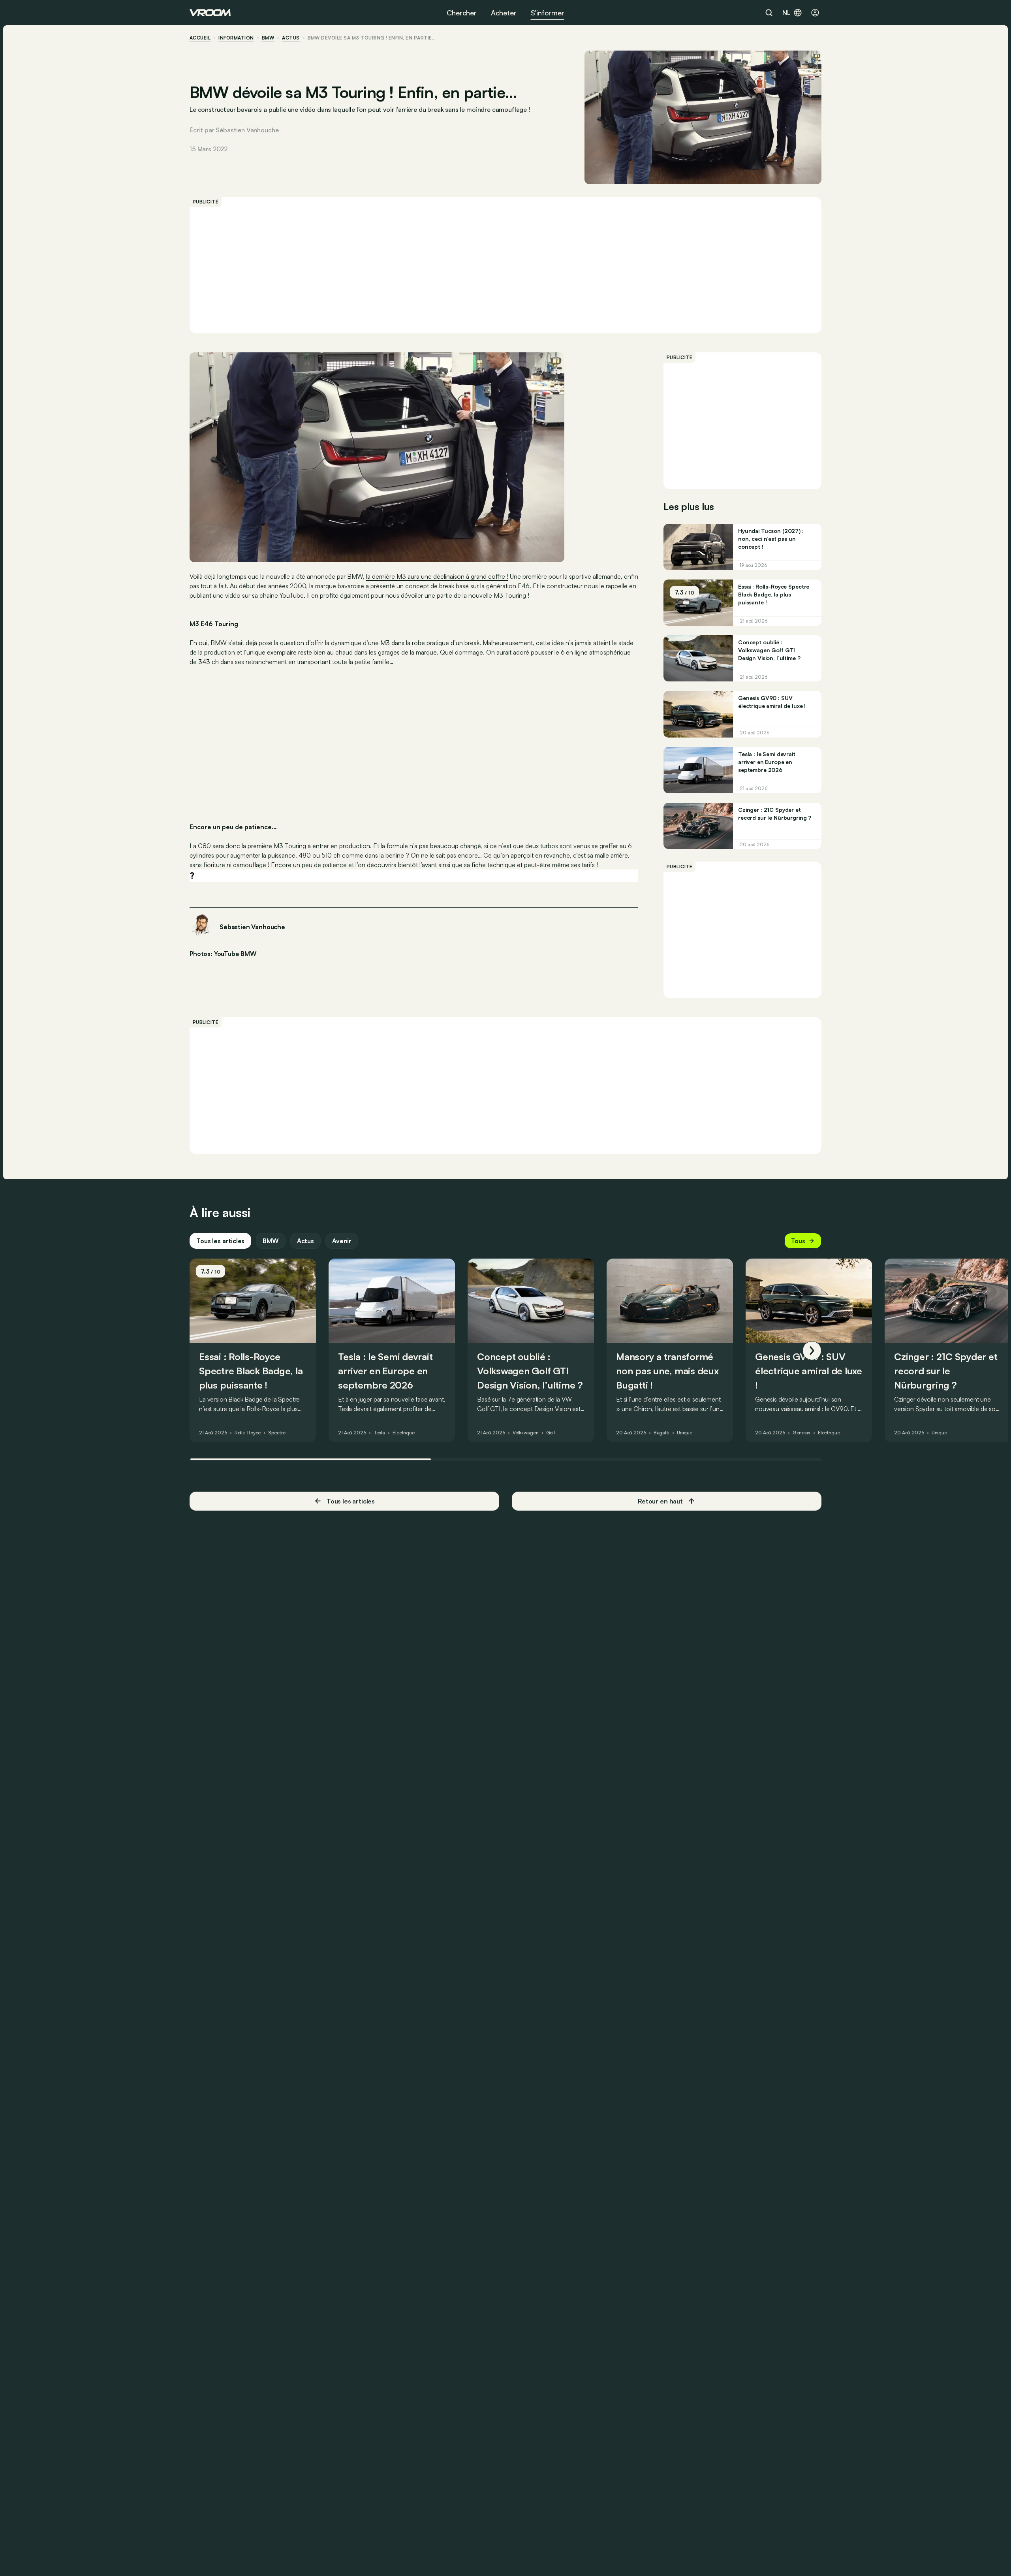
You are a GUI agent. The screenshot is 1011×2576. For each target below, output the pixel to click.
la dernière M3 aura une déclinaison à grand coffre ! (437, 576)
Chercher (462, 13)
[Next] (812, 1351)
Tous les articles (220, 1241)
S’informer (548, 13)
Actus (305, 1241)
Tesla (379, 1433)
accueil (200, 38)
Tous (798, 1241)
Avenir (342, 1241)
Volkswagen (526, 1433)
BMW (268, 38)
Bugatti (661, 1433)
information (236, 38)
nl (786, 13)
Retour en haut (660, 1501)
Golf (551, 1433)
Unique (685, 1433)
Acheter (504, 13)
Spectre (277, 1433)
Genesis (801, 1433)
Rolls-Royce (248, 1433)
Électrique (404, 1433)
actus (291, 38)
